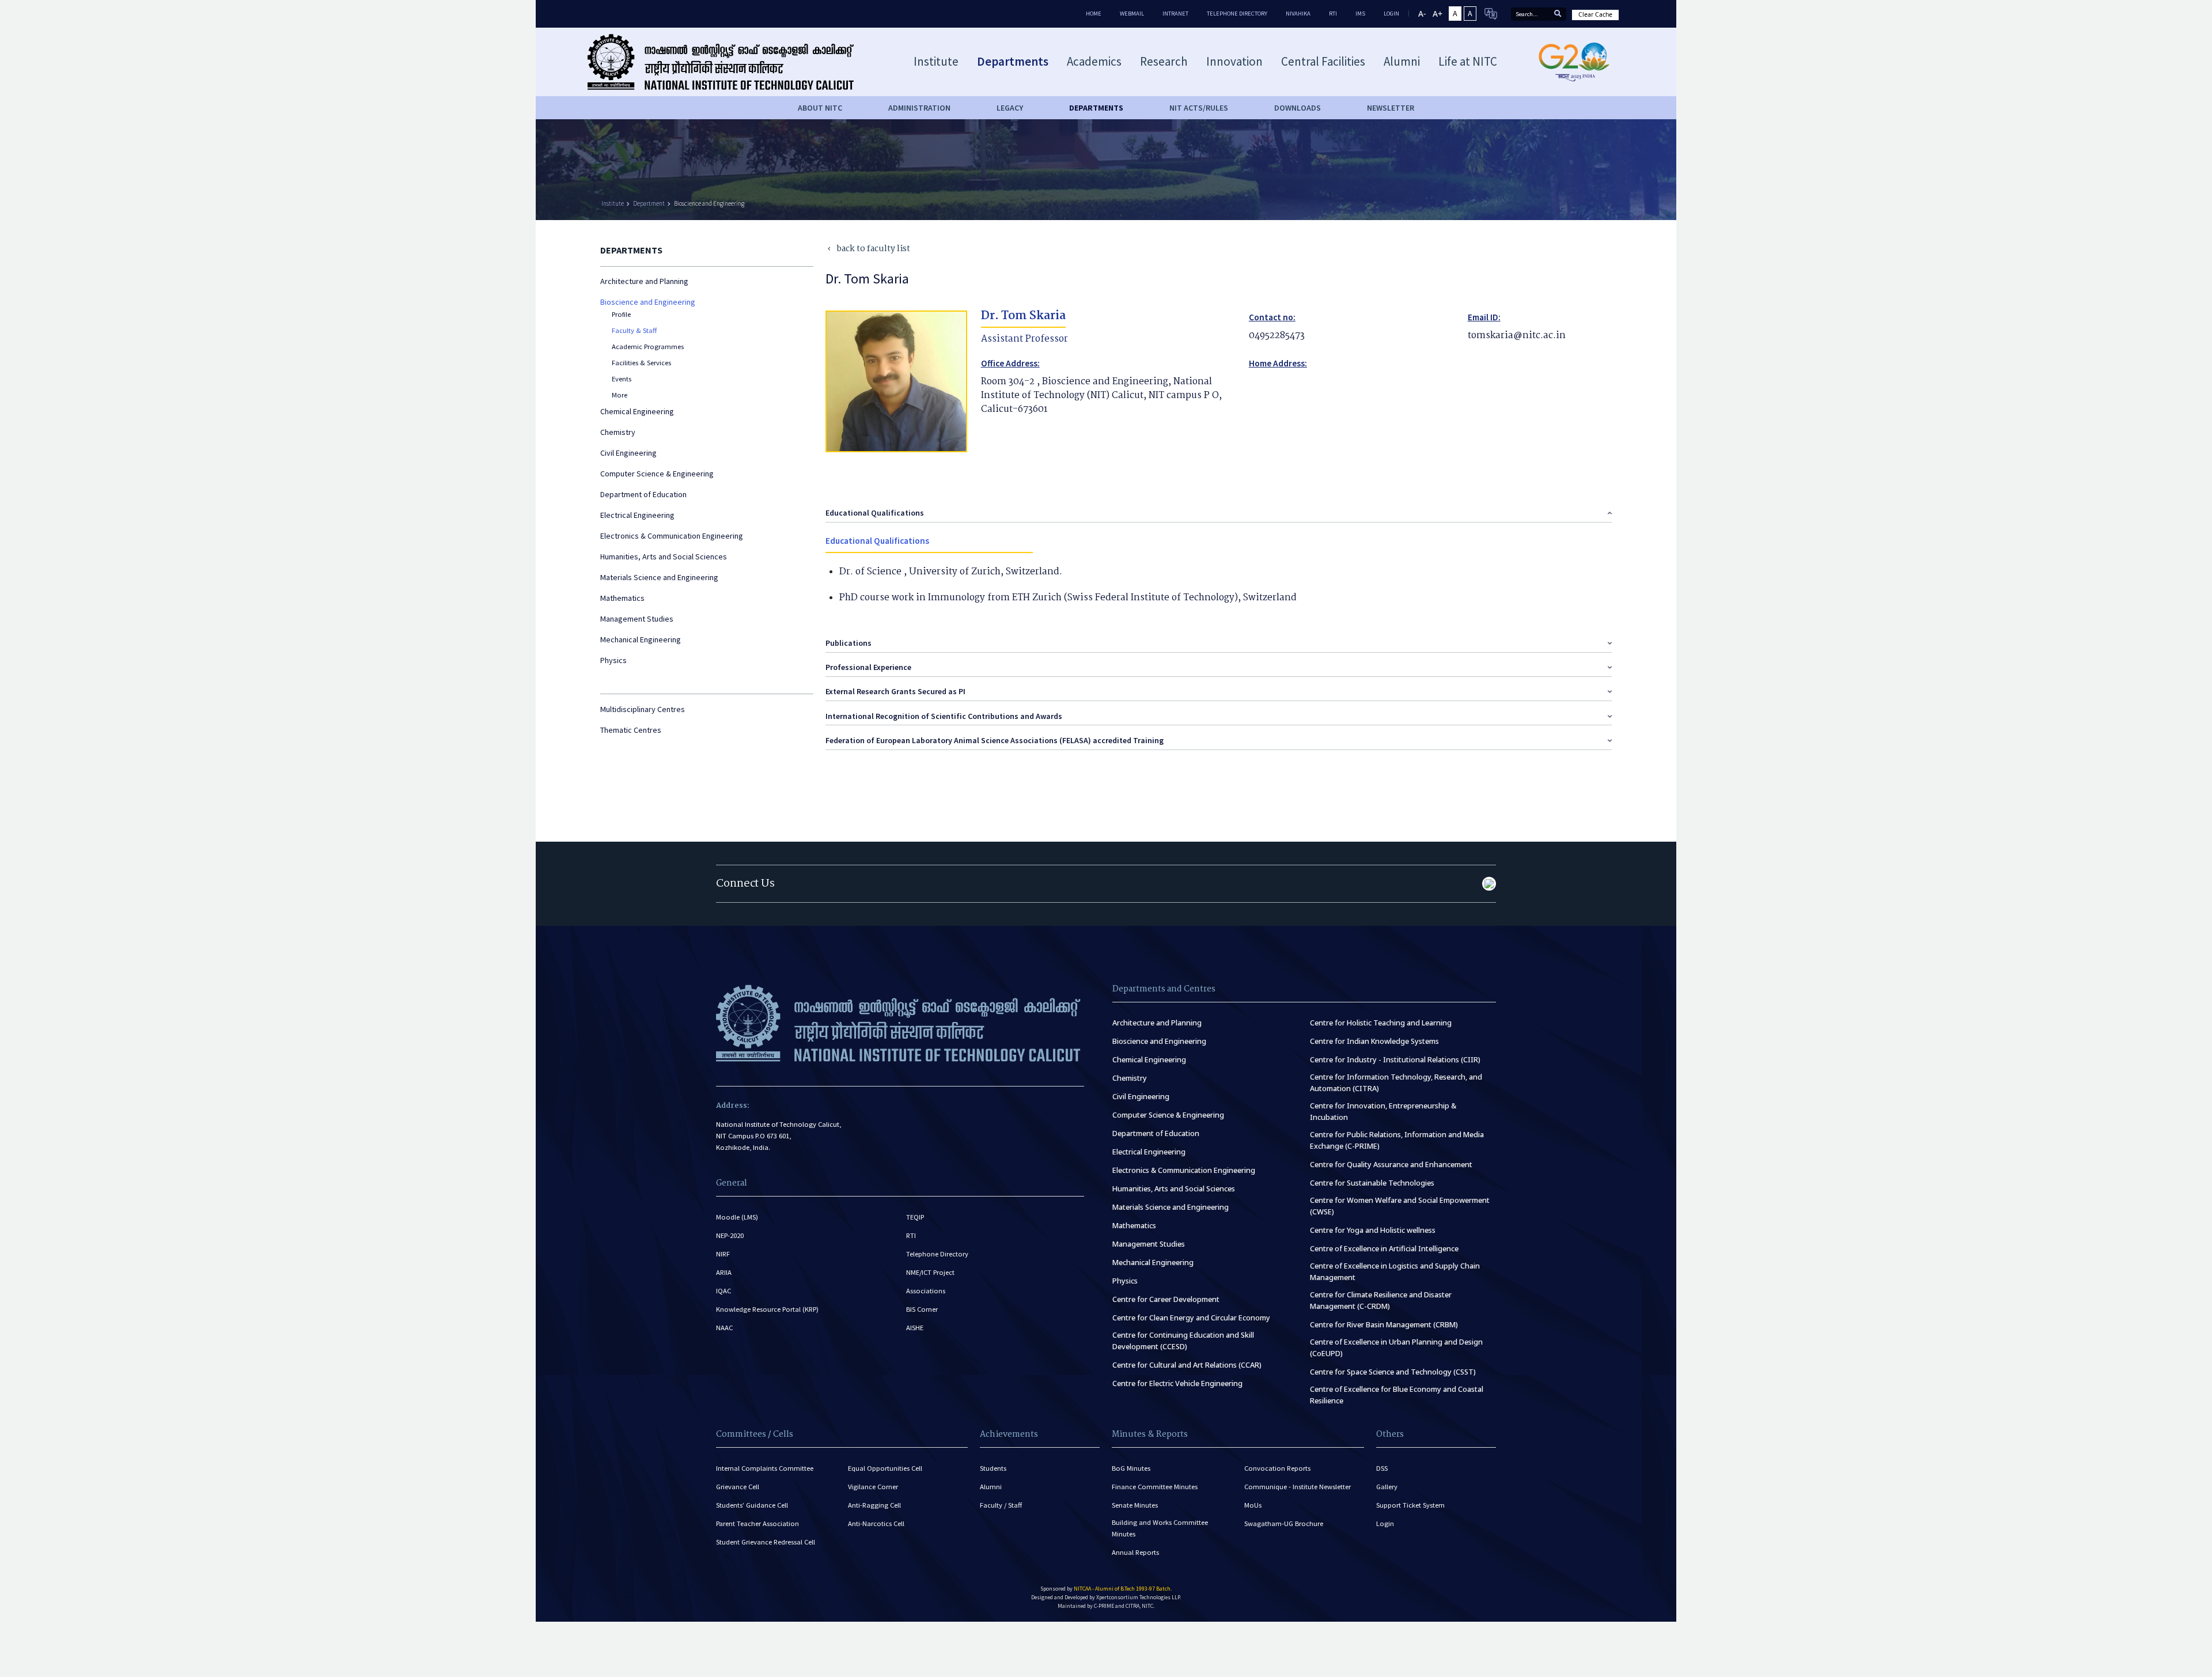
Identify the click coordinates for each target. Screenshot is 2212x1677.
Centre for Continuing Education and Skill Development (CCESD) (1183, 1341)
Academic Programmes (648, 347)
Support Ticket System (1410, 1505)
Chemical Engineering (637, 411)
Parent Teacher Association (757, 1523)
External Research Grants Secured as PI (895, 691)
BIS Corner (922, 1309)
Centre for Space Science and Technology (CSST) (1393, 1372)
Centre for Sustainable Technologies (1372, 1183)
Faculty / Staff (1001, 1505)
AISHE (915, 1328)
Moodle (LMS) (737, 1217)
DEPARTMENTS (1096, 108)
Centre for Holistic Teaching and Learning (1381, 1023)
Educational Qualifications (875, 513)
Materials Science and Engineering (659, 577)
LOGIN (1391, 14)
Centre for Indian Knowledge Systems (1374, 1041)
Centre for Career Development (1166, 1299)
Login (1385, 1523)
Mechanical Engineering (641, 639)
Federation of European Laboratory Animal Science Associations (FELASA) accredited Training (995, 740)
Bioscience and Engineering (709, 203)
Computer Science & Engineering (657, 474)
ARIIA (724, 1272)
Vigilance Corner (873, 1487)
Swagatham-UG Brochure (1284, 1523)
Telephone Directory (1237, 14)
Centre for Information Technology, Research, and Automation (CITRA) (1396, 1083)
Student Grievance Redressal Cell (766, 1542)
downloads (1298, 108)
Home (1094, 14)
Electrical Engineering (637, 515)
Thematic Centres (631, 730)
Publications (849, 643)
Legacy (1010, 108)
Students (993, 1468)
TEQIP (915, 1217)
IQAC (724, 1291)
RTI (1333, 14)
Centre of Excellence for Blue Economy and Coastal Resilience (1397, 1395)
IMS (1360, 14)
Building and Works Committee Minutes (1160, 1528)
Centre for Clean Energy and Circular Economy (1191, 1318)
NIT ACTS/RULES (1199, 108)
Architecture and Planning (644, 281)
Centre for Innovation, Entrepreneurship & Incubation (1383, 1112)
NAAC (724, 1328)
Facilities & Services (641, 363)
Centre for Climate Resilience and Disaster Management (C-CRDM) (1381, 1301)
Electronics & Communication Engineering (672, 536)
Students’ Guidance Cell (752, 1505)
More (620, 395)
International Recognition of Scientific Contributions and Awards (944, 716)
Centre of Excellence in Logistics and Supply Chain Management (1395, 1272)
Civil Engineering (628, 453)
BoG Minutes (1131, 1468)
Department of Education (643, 494)
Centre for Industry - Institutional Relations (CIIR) (1395, 1060)
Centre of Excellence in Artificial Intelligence (1384, 1249)
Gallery (1387, 1487)
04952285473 (1277, 336)
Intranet (1175, 14)
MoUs (1253, 1505)
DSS (1382, 1468)
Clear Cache (1595, 14)
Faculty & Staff (634, 330)
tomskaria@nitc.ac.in (1517, 336)
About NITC (820, 108)
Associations (926, 1291)
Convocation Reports (1277, 1468)
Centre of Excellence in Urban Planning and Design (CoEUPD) (1396, 1348)
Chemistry (618, 432)
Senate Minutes (1135, 1505)
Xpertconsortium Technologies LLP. (1139, 1597)
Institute (613, 203)
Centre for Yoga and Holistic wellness (1373, 1230)
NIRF (723, 1254)
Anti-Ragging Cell (874, 1505)
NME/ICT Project (930, 1272)
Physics (613, 660)
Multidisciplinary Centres (643, 709)
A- (1422, 14)
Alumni (991, 1487)
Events (622, 379)
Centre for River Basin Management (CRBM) (1384, 1325)
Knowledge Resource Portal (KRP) (767, 1309)
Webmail (1132, 14)
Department (649, 203)
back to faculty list (868, 249)
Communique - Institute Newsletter (1298, 1487)
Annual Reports (1135, 1552)
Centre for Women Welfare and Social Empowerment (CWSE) (1400, 1206)
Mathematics (622, 598)
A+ (1438, 14)
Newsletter (1391, 108)
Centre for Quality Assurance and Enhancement (1391, 1165)
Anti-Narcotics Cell (876, 1523)
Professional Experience (868, 667)
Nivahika (1298, 14)
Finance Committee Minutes (1155, 1487)
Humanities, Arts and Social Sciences (664, 557)
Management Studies (637, 619)
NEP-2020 (730, 1235)
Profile (621, 314)
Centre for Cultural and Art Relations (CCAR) (1187, 1365)
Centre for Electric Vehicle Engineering (1177, 1383)
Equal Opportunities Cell (885, 1468)
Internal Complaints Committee (765, 1468)
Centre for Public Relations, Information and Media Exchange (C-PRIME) (1397, 1140)
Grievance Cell (738, 1487)
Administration (919, 108)
